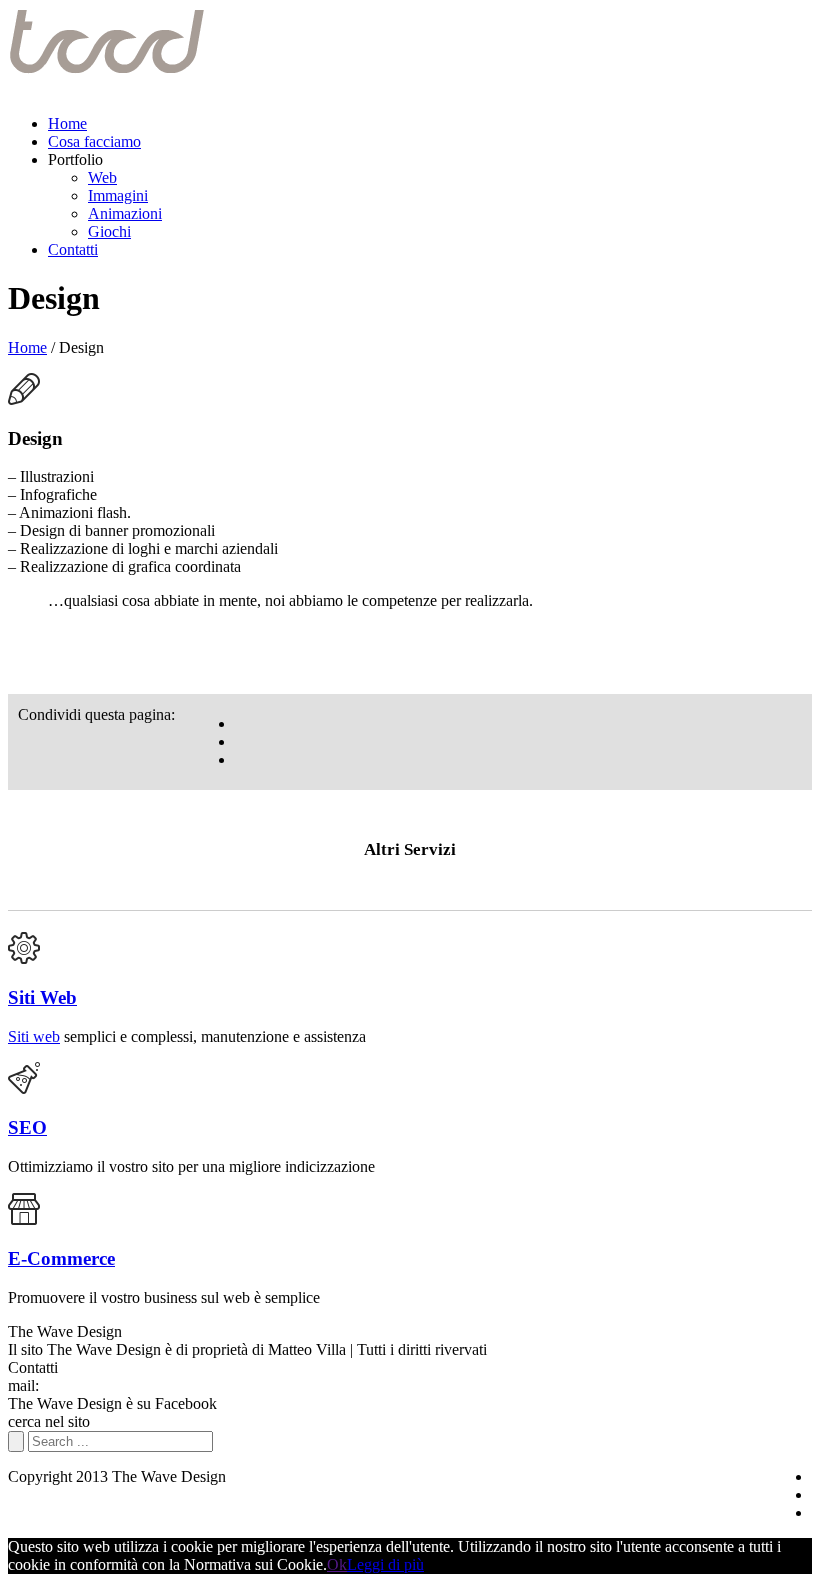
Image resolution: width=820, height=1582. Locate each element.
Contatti (73, 249)
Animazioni (125, 213)
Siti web (34, 1036)
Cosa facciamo (94, 141)
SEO (27, 1127)
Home (67, 123)
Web (102, 177)
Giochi (109, 231)
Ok (337, 1564)
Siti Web (42, 997)
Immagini (118, 195)
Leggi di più (385, 1564)
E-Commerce (61, 1258)
